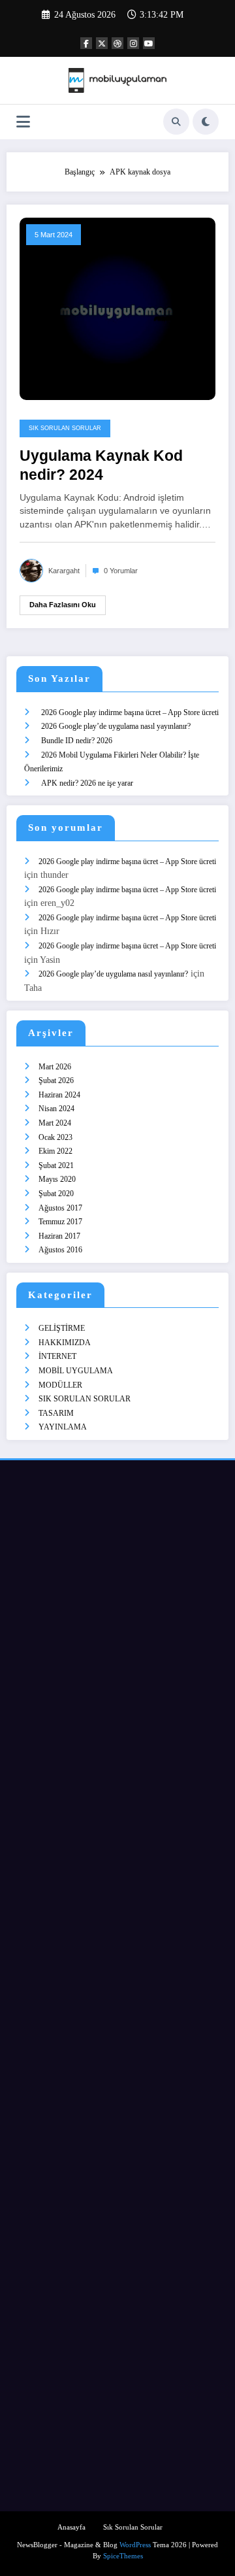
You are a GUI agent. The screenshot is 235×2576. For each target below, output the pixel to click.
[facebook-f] (86, 43)
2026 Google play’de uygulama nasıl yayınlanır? (116, 726)
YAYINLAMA (63, 1427)
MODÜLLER (60, 1385)
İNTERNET (57, 1356)
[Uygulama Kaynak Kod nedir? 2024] (117, 308)
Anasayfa (71, 2527)
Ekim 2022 (55, 1151)
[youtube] (149, 43)
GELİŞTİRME (62, 1328)
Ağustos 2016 (60, 1250)
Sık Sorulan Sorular (133, 2527)
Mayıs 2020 (57, 1179)
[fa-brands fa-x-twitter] (102, 43)
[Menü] (23, 122)
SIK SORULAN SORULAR (65, 428)
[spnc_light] (206, 122)
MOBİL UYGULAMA (76, 1371)
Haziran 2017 (59, 1236)
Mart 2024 (55, 1123)
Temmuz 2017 (60, 1222)
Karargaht (64, 571)
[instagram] (133, 43)
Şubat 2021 (56, 1165)
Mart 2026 (55, 1067)
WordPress (135, 2545)
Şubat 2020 (56, 1194)
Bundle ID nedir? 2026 (77, 741)
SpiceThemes (123, 2556)
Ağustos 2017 (60, 1208)
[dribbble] (117, 43)
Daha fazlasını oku (63, 605)
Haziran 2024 (59, 1095)
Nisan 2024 (56, 1109)
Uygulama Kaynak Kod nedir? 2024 (101, 465)
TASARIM (56, 1413)
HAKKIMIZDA (65, 1343)
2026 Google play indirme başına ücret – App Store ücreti (130, 712)
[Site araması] (176, 122)
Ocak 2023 (55, 1137)
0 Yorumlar (121, 571)
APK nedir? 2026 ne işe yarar (87, 783)
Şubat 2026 (56, 1080)
